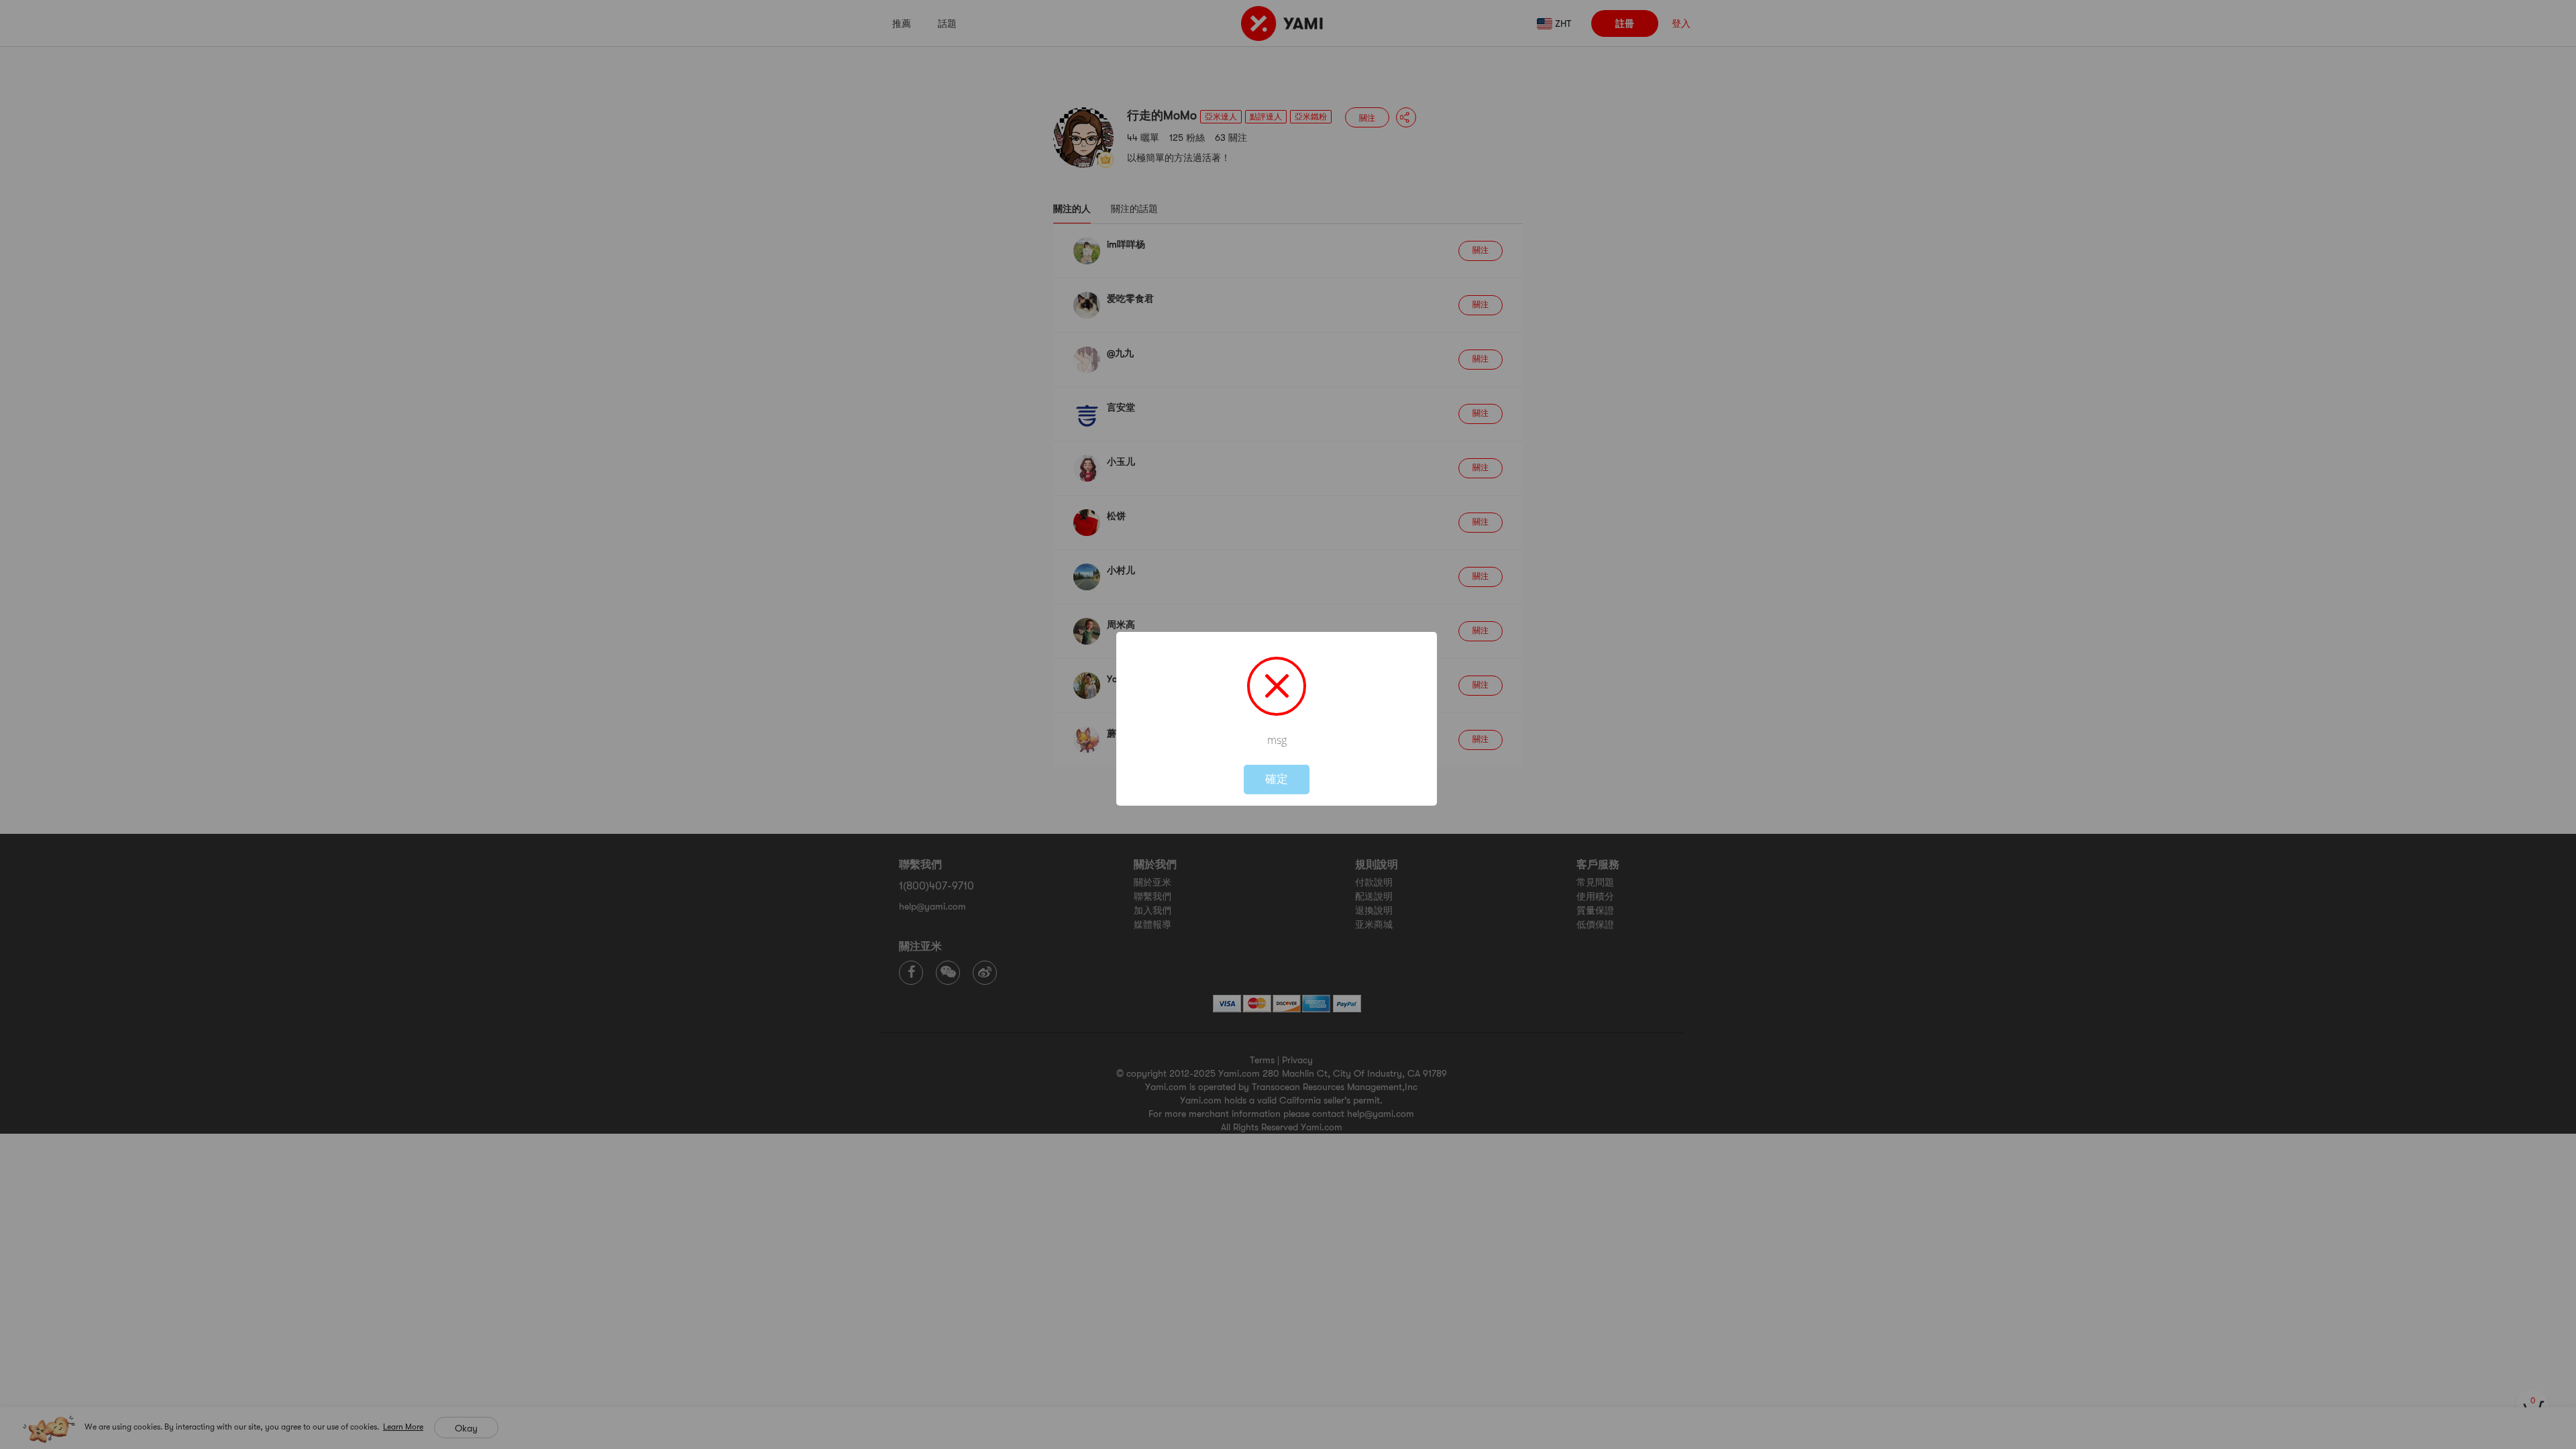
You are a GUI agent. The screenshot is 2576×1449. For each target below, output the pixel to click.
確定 (1277, 779)
